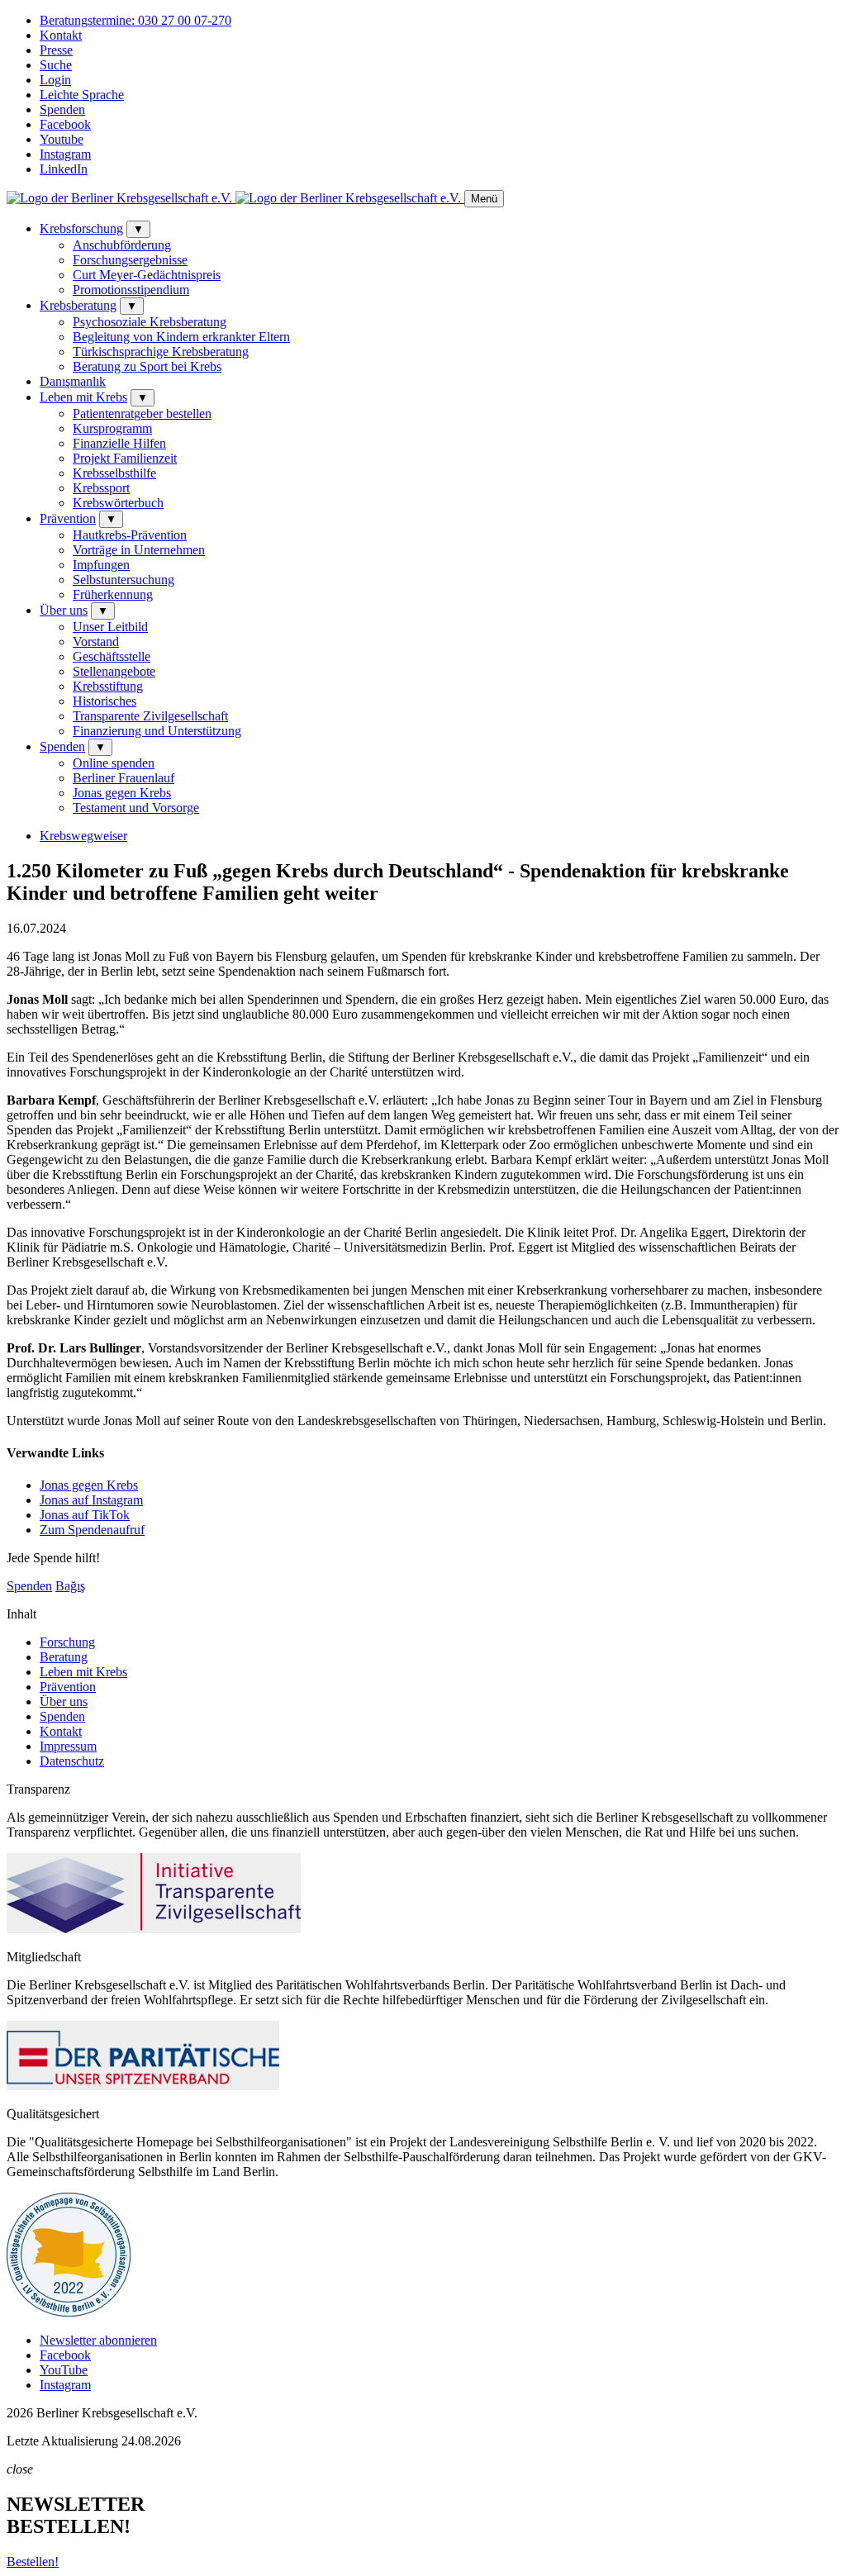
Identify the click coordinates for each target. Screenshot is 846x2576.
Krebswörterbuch (118, 503)
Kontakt (61, 35)
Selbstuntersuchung (124, 580)
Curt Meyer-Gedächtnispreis (147, 275)
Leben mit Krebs (83, 397)
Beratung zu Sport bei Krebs (147, 366)
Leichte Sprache (82, 95)
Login (55, 80)
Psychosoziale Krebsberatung (150, 322)
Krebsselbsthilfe (114, 473)
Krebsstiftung (108, 686)
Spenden (62, 109)
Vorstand (96, 642)
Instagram (65, 154)
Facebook (65, 124)
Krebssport (101, 488)
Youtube (62, 139)
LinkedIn (64, 169)
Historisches (105, 701)
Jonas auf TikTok (85, 1515)
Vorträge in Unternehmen (139, 550)
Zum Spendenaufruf (92, 1530)
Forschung (67, 1642)
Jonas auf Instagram (91, 1500)
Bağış (70, 1586)
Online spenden (114, 763)
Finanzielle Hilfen (119, 443)
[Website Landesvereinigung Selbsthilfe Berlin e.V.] (69, 2312)
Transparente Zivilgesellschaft (150, 716)
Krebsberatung (78, 305)
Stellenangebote (114, 671)
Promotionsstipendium (131, 290)
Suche (56, 65)
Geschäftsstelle (112, 656)
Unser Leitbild (110, 627)
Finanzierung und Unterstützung (157, 731)
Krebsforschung (81, 228)
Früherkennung (113, 594)
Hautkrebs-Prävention (130, 535)
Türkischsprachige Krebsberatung (161, 352)
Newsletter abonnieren (98, 2340)
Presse (56, 50)
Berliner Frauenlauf (124, 778)
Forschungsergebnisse (130, 260)
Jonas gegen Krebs (122, 793)
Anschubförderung (122, 245)
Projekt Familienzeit (125, 458)
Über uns (64, 610)
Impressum (68, 1746)
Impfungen (101, 565)
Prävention (68, 518)
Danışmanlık (73, 381)
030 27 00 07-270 (135, 20)
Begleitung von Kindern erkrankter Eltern (181, 337)
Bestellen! (33, 2562)
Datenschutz (72, 1761)
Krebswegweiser (83, 836)
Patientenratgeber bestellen (142, 413)
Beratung (64, 1657)
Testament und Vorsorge (136, 808)
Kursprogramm (112, 428)
